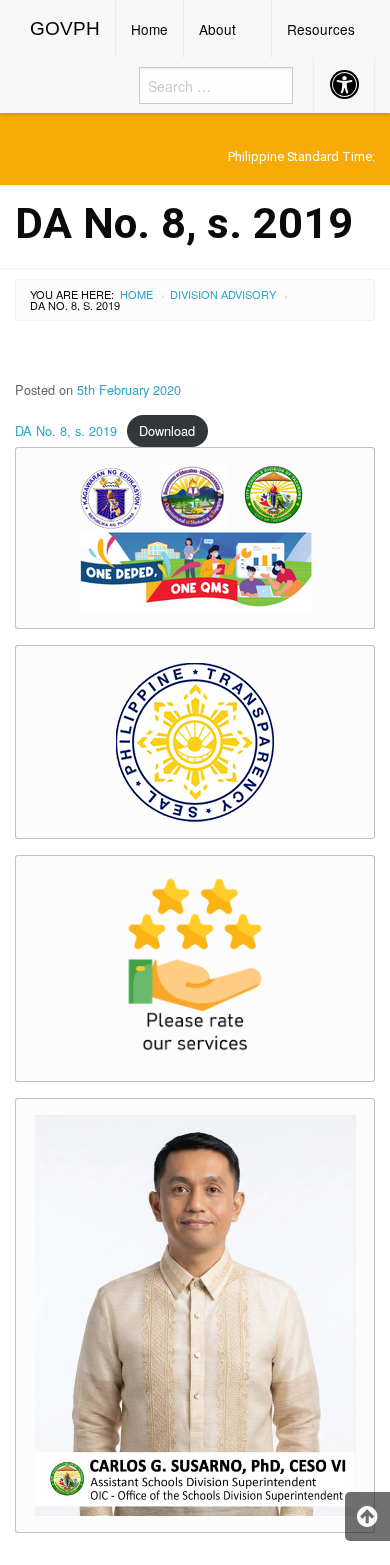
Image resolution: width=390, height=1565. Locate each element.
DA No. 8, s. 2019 (66, 430)
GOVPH (65, 28)
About (217, 29)
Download (167, 430)
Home (149, 29)
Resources (321, 29)
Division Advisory (223, 294)
